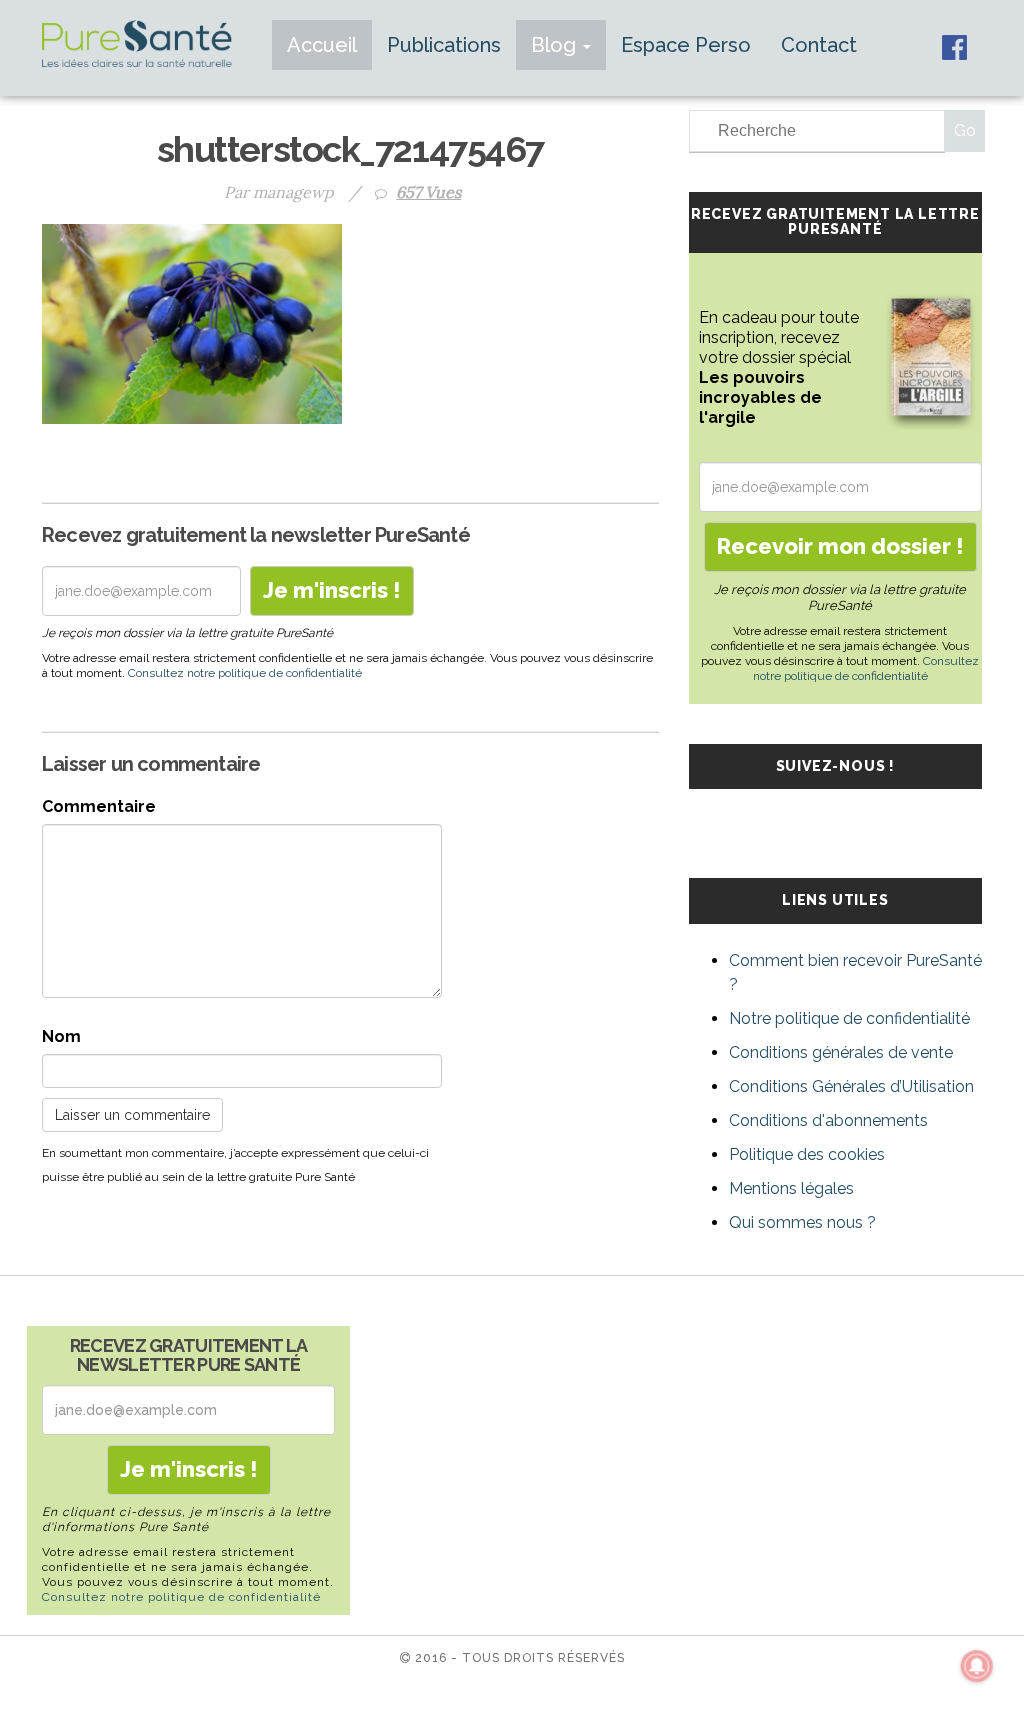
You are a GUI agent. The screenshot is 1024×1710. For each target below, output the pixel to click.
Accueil (322, 45)
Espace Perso (686, 45)
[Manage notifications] (977, 1666)
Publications (444, 45)
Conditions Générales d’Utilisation (851, 1086)
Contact (819, 45)
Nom (61, 1036)
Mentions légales (791, 1188)
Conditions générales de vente (841, 1052)
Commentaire (99, 806)
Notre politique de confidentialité (849, 1018)
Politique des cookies (807, 1154)
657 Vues (428, 192)
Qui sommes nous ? (802, 1222)
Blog (556, 45)
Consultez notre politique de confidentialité (245, 673)
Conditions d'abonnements (828, 1120)
